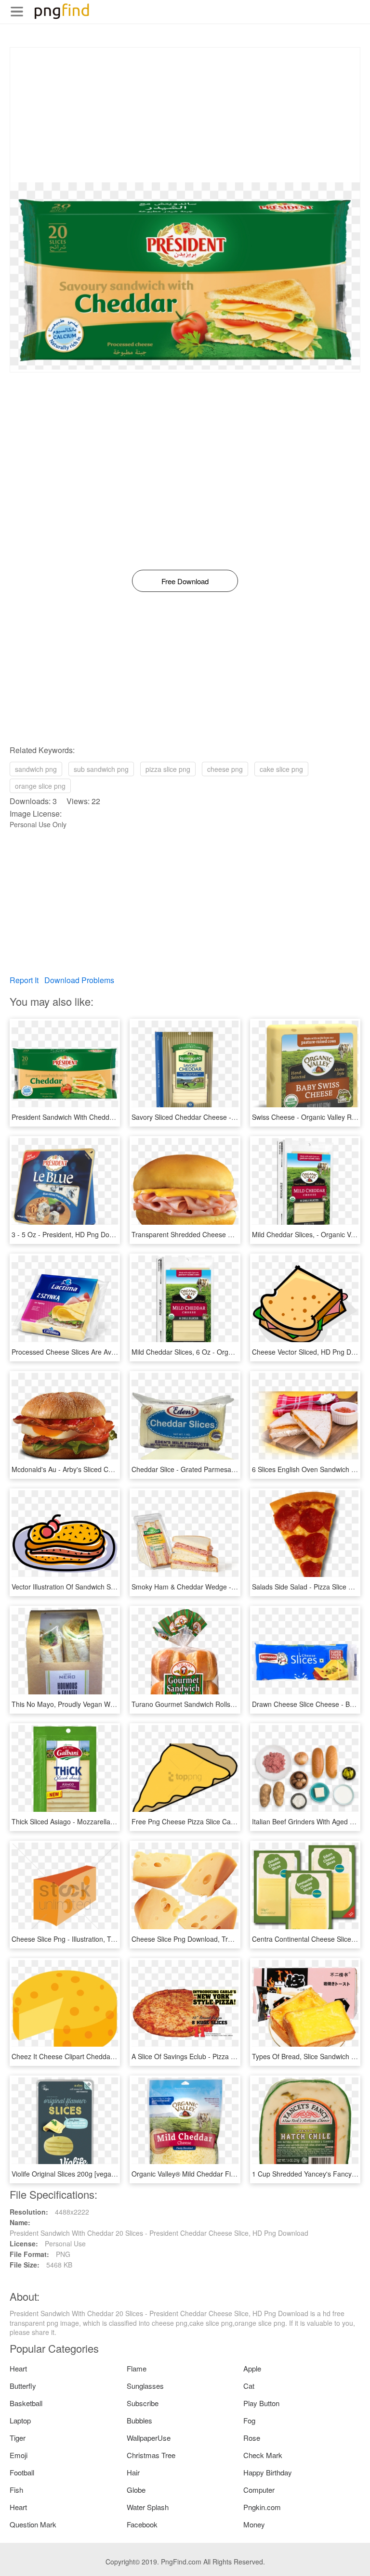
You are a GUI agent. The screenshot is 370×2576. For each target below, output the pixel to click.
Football (22, 2472)
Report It (24, 980)
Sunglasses (145, 2386)
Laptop (20, 2420)
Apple (252, 2368)
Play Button (261, 2403)
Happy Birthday (268, 2472)
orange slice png (40, 786)
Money (254, 2524)
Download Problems (79, 980)
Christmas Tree (151, 2455)
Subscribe (143, 2403)
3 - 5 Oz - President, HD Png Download (71, 1234)
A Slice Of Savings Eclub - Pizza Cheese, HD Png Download (223, 2056)
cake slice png (281, 769)
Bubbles (139, 2420)
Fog (249, 2420)
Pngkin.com (262, 2507)
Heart (18, 2368)
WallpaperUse (149, 2438)
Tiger (18, 2438)
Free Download (185, 581)
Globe (136, 2490)
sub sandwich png (101, 769)
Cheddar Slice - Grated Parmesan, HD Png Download (213, 1469)
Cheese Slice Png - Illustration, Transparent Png (85, 1939)
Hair (133, 2472)
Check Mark (263, 2455)
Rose (252, 2438)
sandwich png (36, 769)
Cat (249, 2386)
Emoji (19, 2455)
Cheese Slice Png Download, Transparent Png (202, 1939)
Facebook (142, 2524)
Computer (259, 2490)
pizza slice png (168, 769)
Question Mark (33, 2524)
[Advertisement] (185, 115)
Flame (137, 2368)
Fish (16, 2490)
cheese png (225, 769)
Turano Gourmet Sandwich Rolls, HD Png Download (211, 1704)
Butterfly (23, 2386)
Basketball (26, 2403)
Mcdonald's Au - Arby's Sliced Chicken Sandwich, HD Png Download (115, 1469)
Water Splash (148, 2507)
